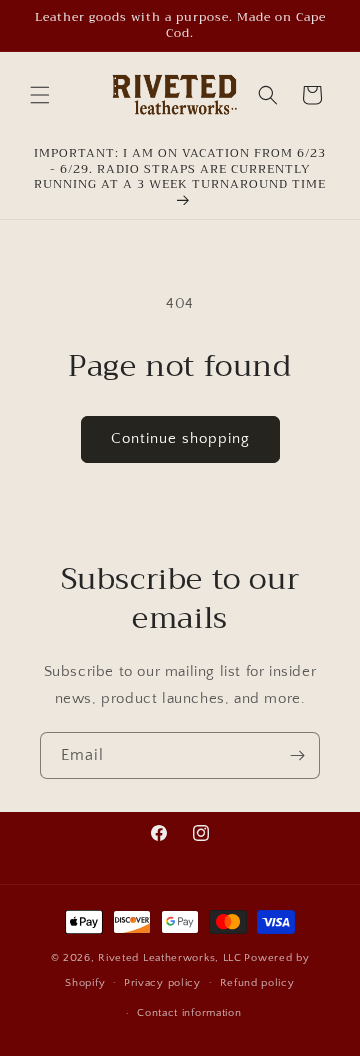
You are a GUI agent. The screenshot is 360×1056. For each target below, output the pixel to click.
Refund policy (257, 983)
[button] (40, 95)
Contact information (189, 1013)
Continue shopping (180, 438)
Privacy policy (162, 983)
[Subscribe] (297, 755)
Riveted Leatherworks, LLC (170, 958)
